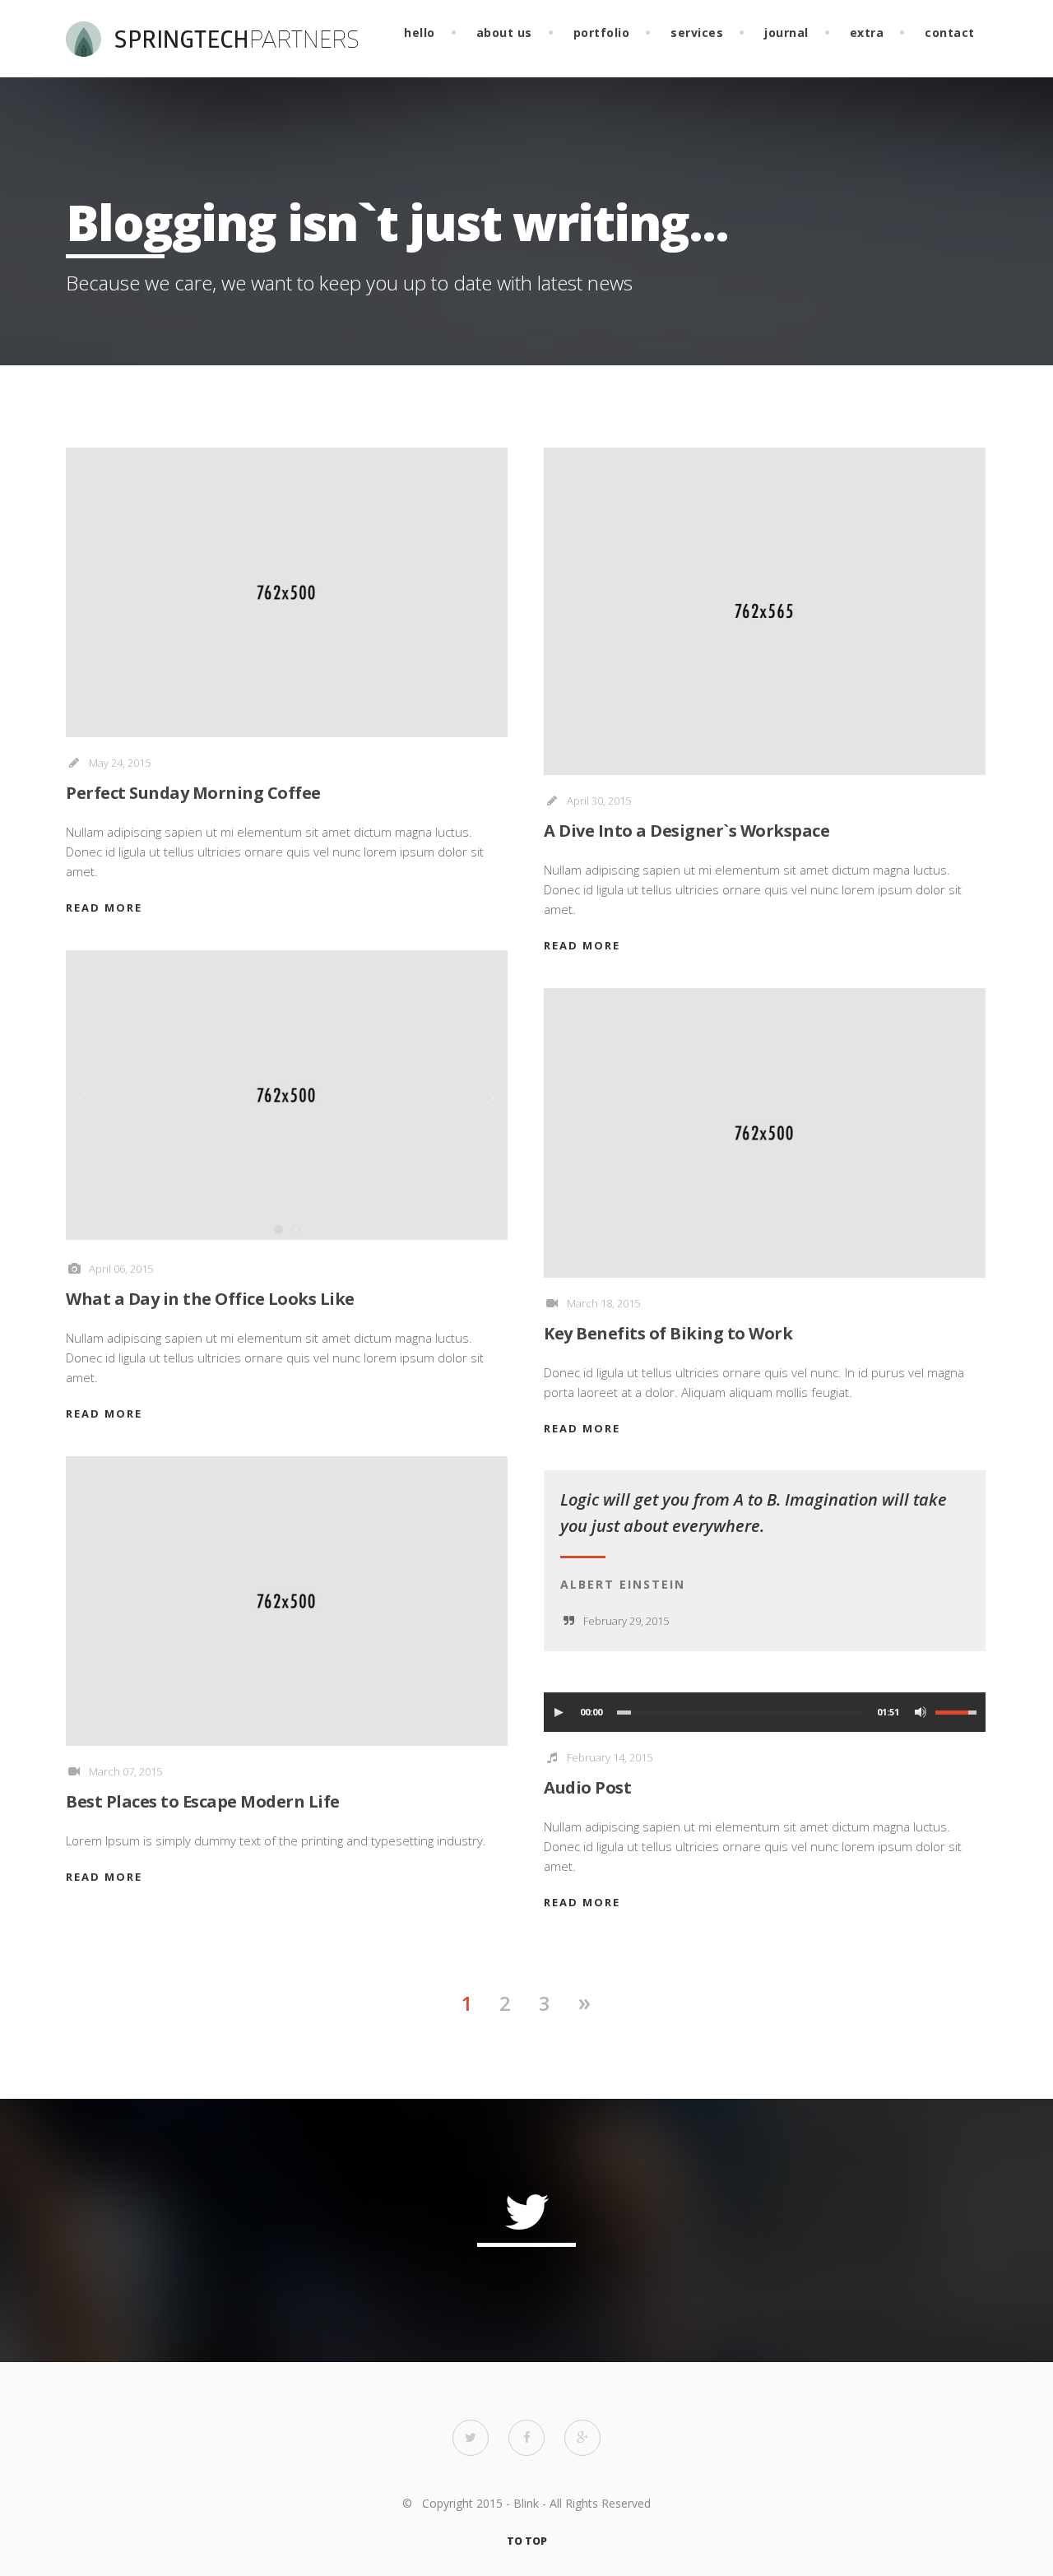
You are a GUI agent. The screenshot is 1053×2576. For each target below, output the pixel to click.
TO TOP (527, 2541)
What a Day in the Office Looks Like (210, 1299)
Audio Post (587, 1787)
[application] (765, 1712)
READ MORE (104, 907)
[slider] (958, 1712)
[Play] (559, 1712)
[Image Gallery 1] (287, 1095)
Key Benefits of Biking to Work (668, 1333)
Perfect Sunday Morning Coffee (193, 793)
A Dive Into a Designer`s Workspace (687, 831)
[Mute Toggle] (921, 1712)
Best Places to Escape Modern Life (203, 1801)
